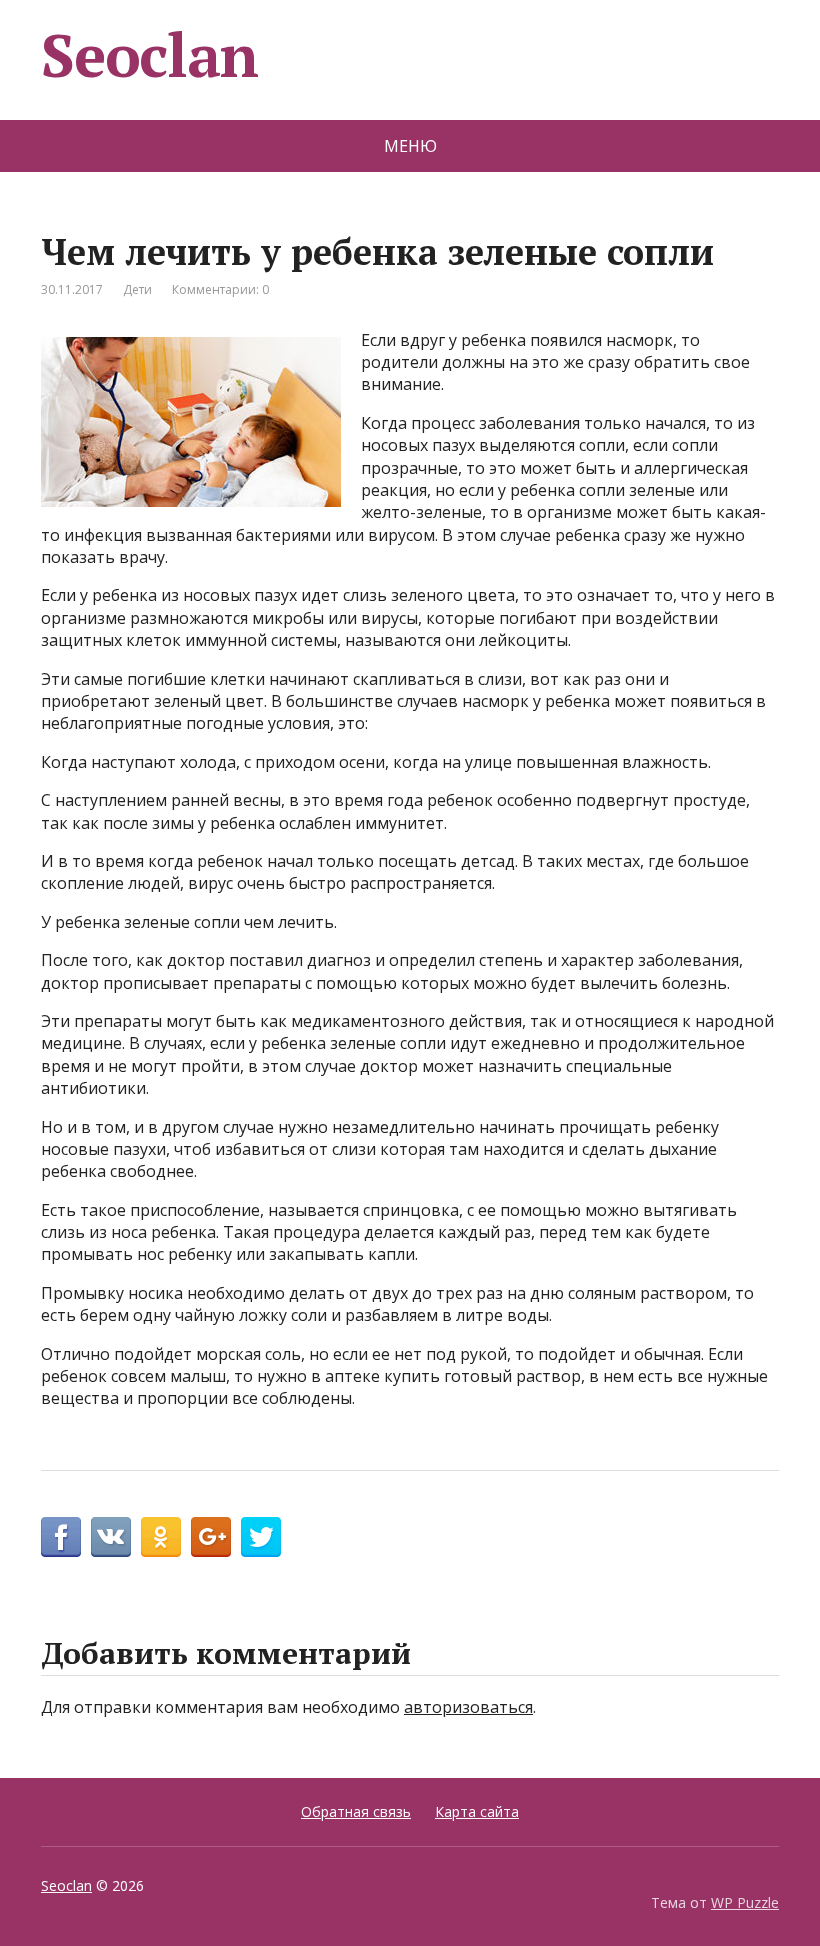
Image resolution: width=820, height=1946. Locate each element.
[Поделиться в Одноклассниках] (161, 1537)
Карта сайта (477, 1811)
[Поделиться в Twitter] (261, 1537)
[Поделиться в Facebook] (61, 1537)
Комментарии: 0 (220, 289)
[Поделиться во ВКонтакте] (111, 1537)
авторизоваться (468, 1707)
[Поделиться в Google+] (211, 1537)
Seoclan (149, 55)
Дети (137, 289)
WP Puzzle (745, 1902)
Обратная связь (356, 1811)
